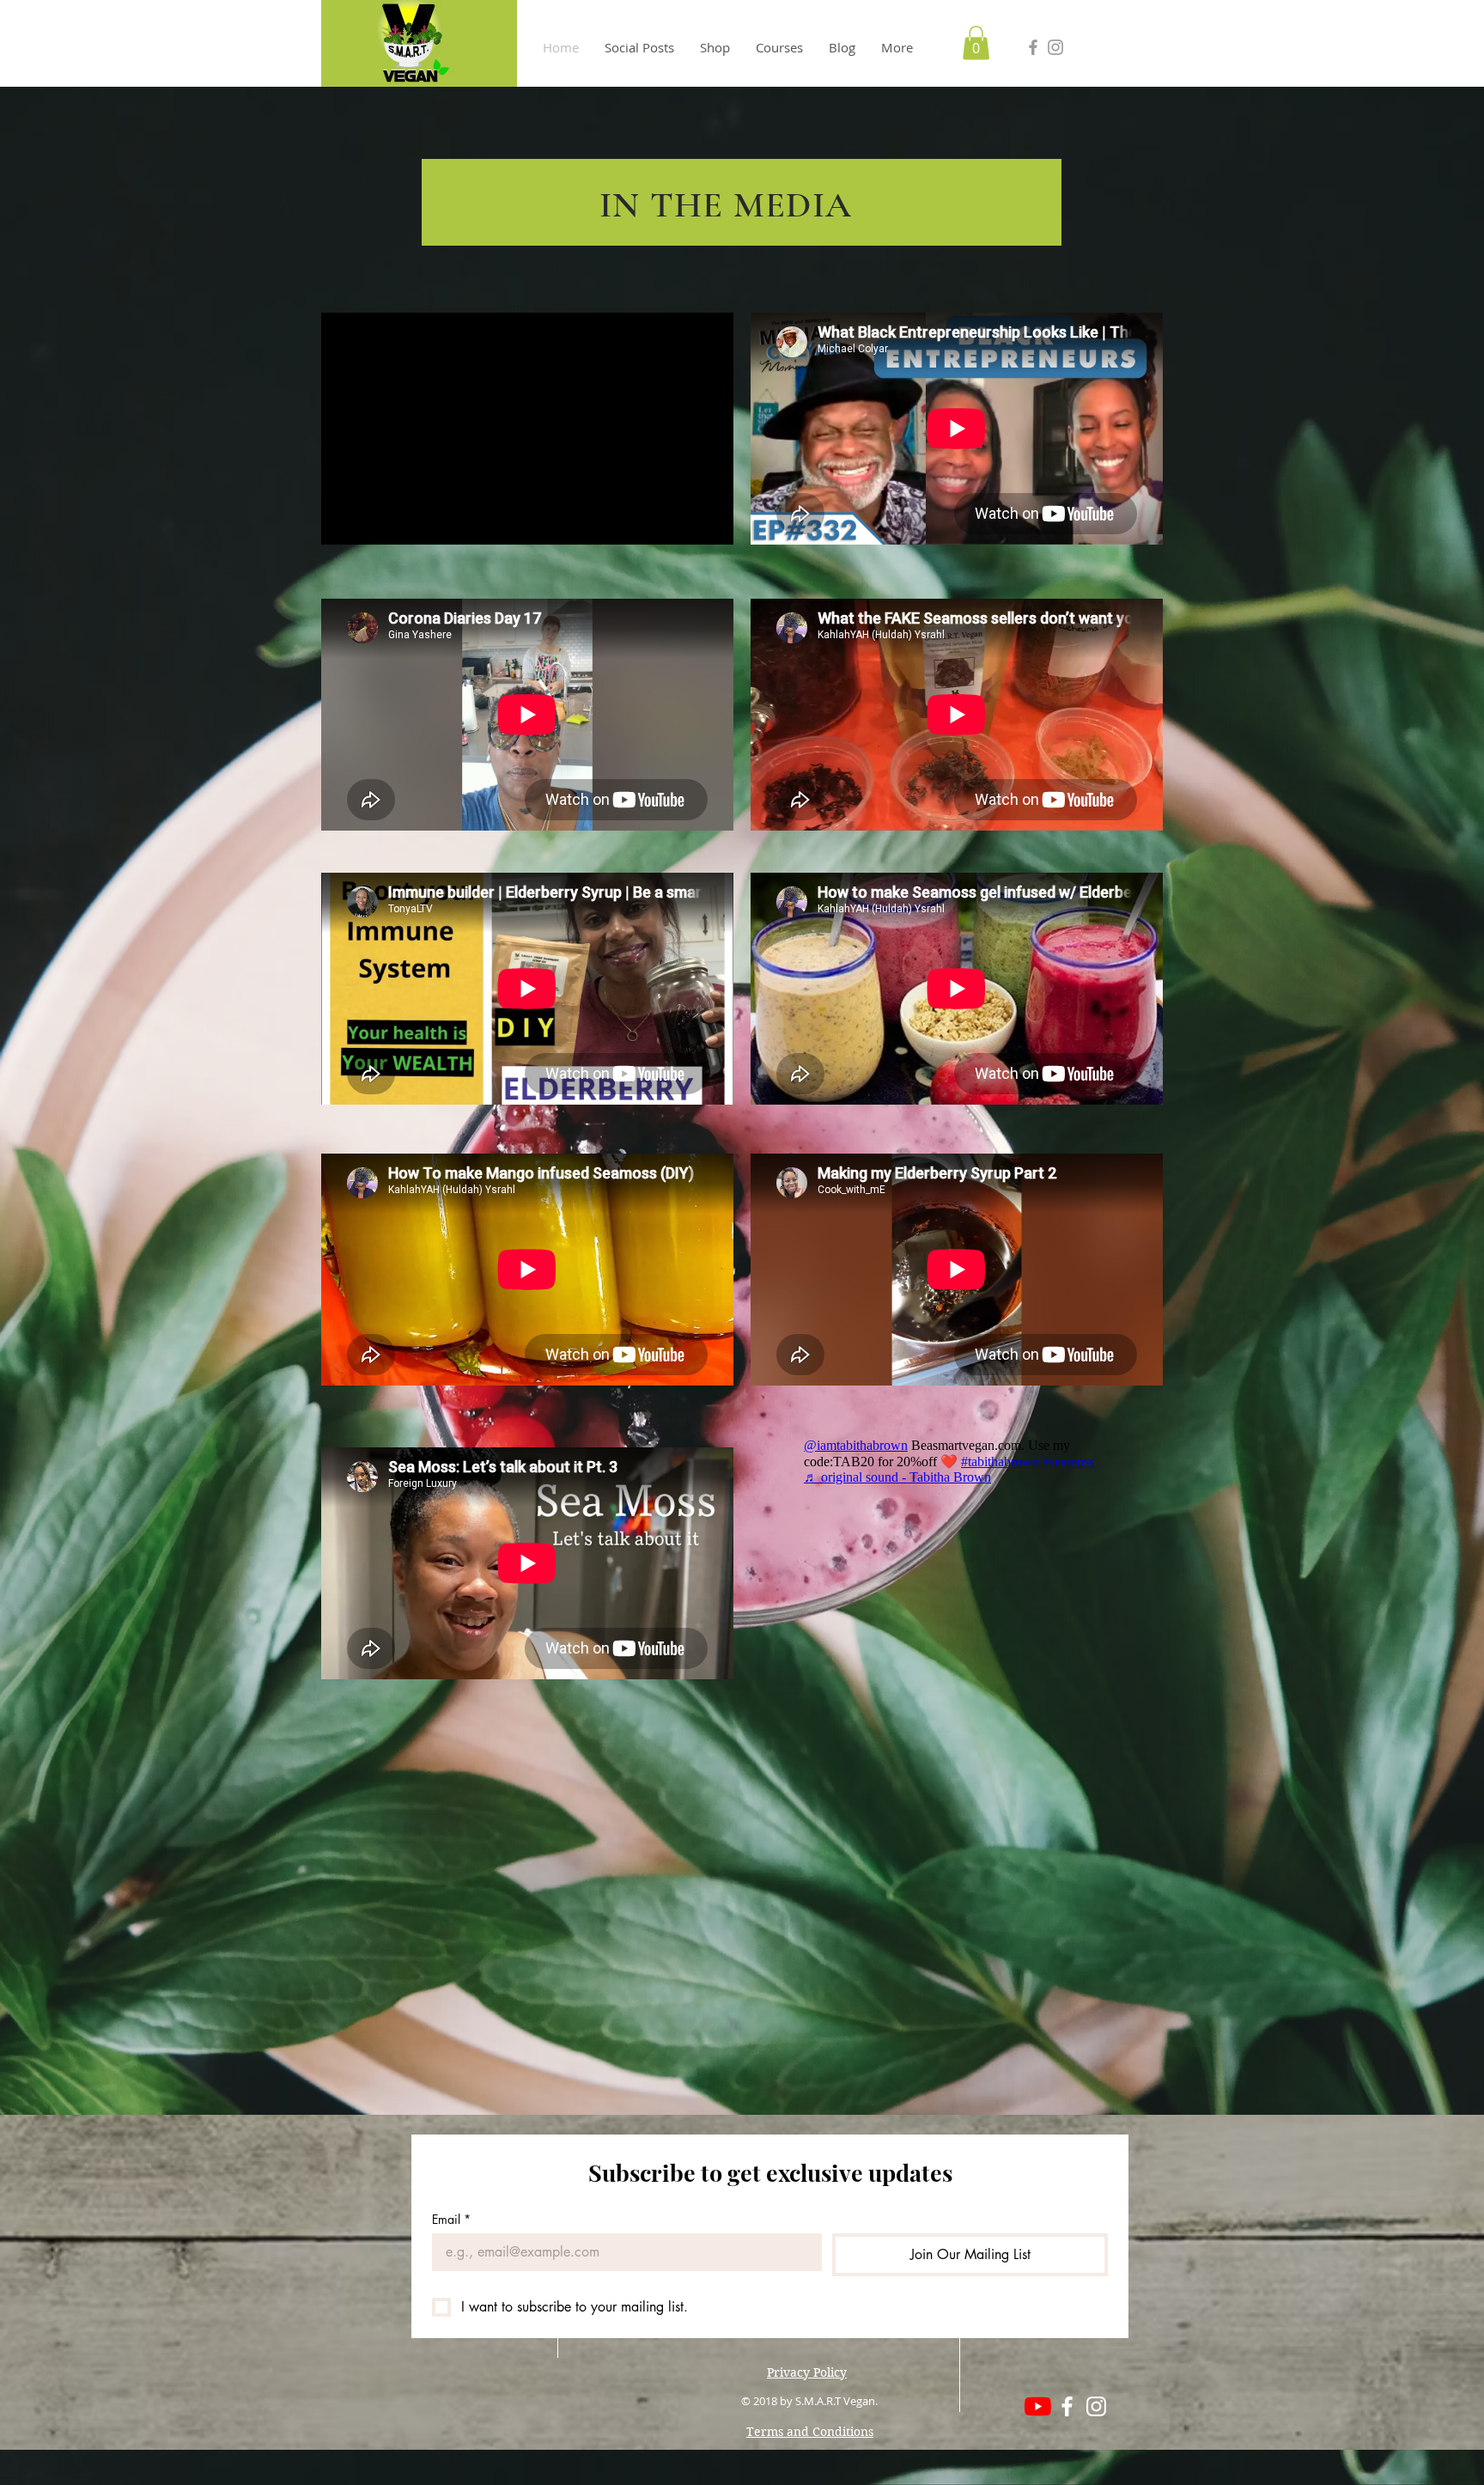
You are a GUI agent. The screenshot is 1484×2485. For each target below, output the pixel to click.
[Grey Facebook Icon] (1033, 47)
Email (451, 2219)
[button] (976, 43)
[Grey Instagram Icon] (1055, 47)
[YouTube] (1038, 2406)
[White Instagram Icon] (1096, 2406)
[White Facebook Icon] (1067, 2406)
